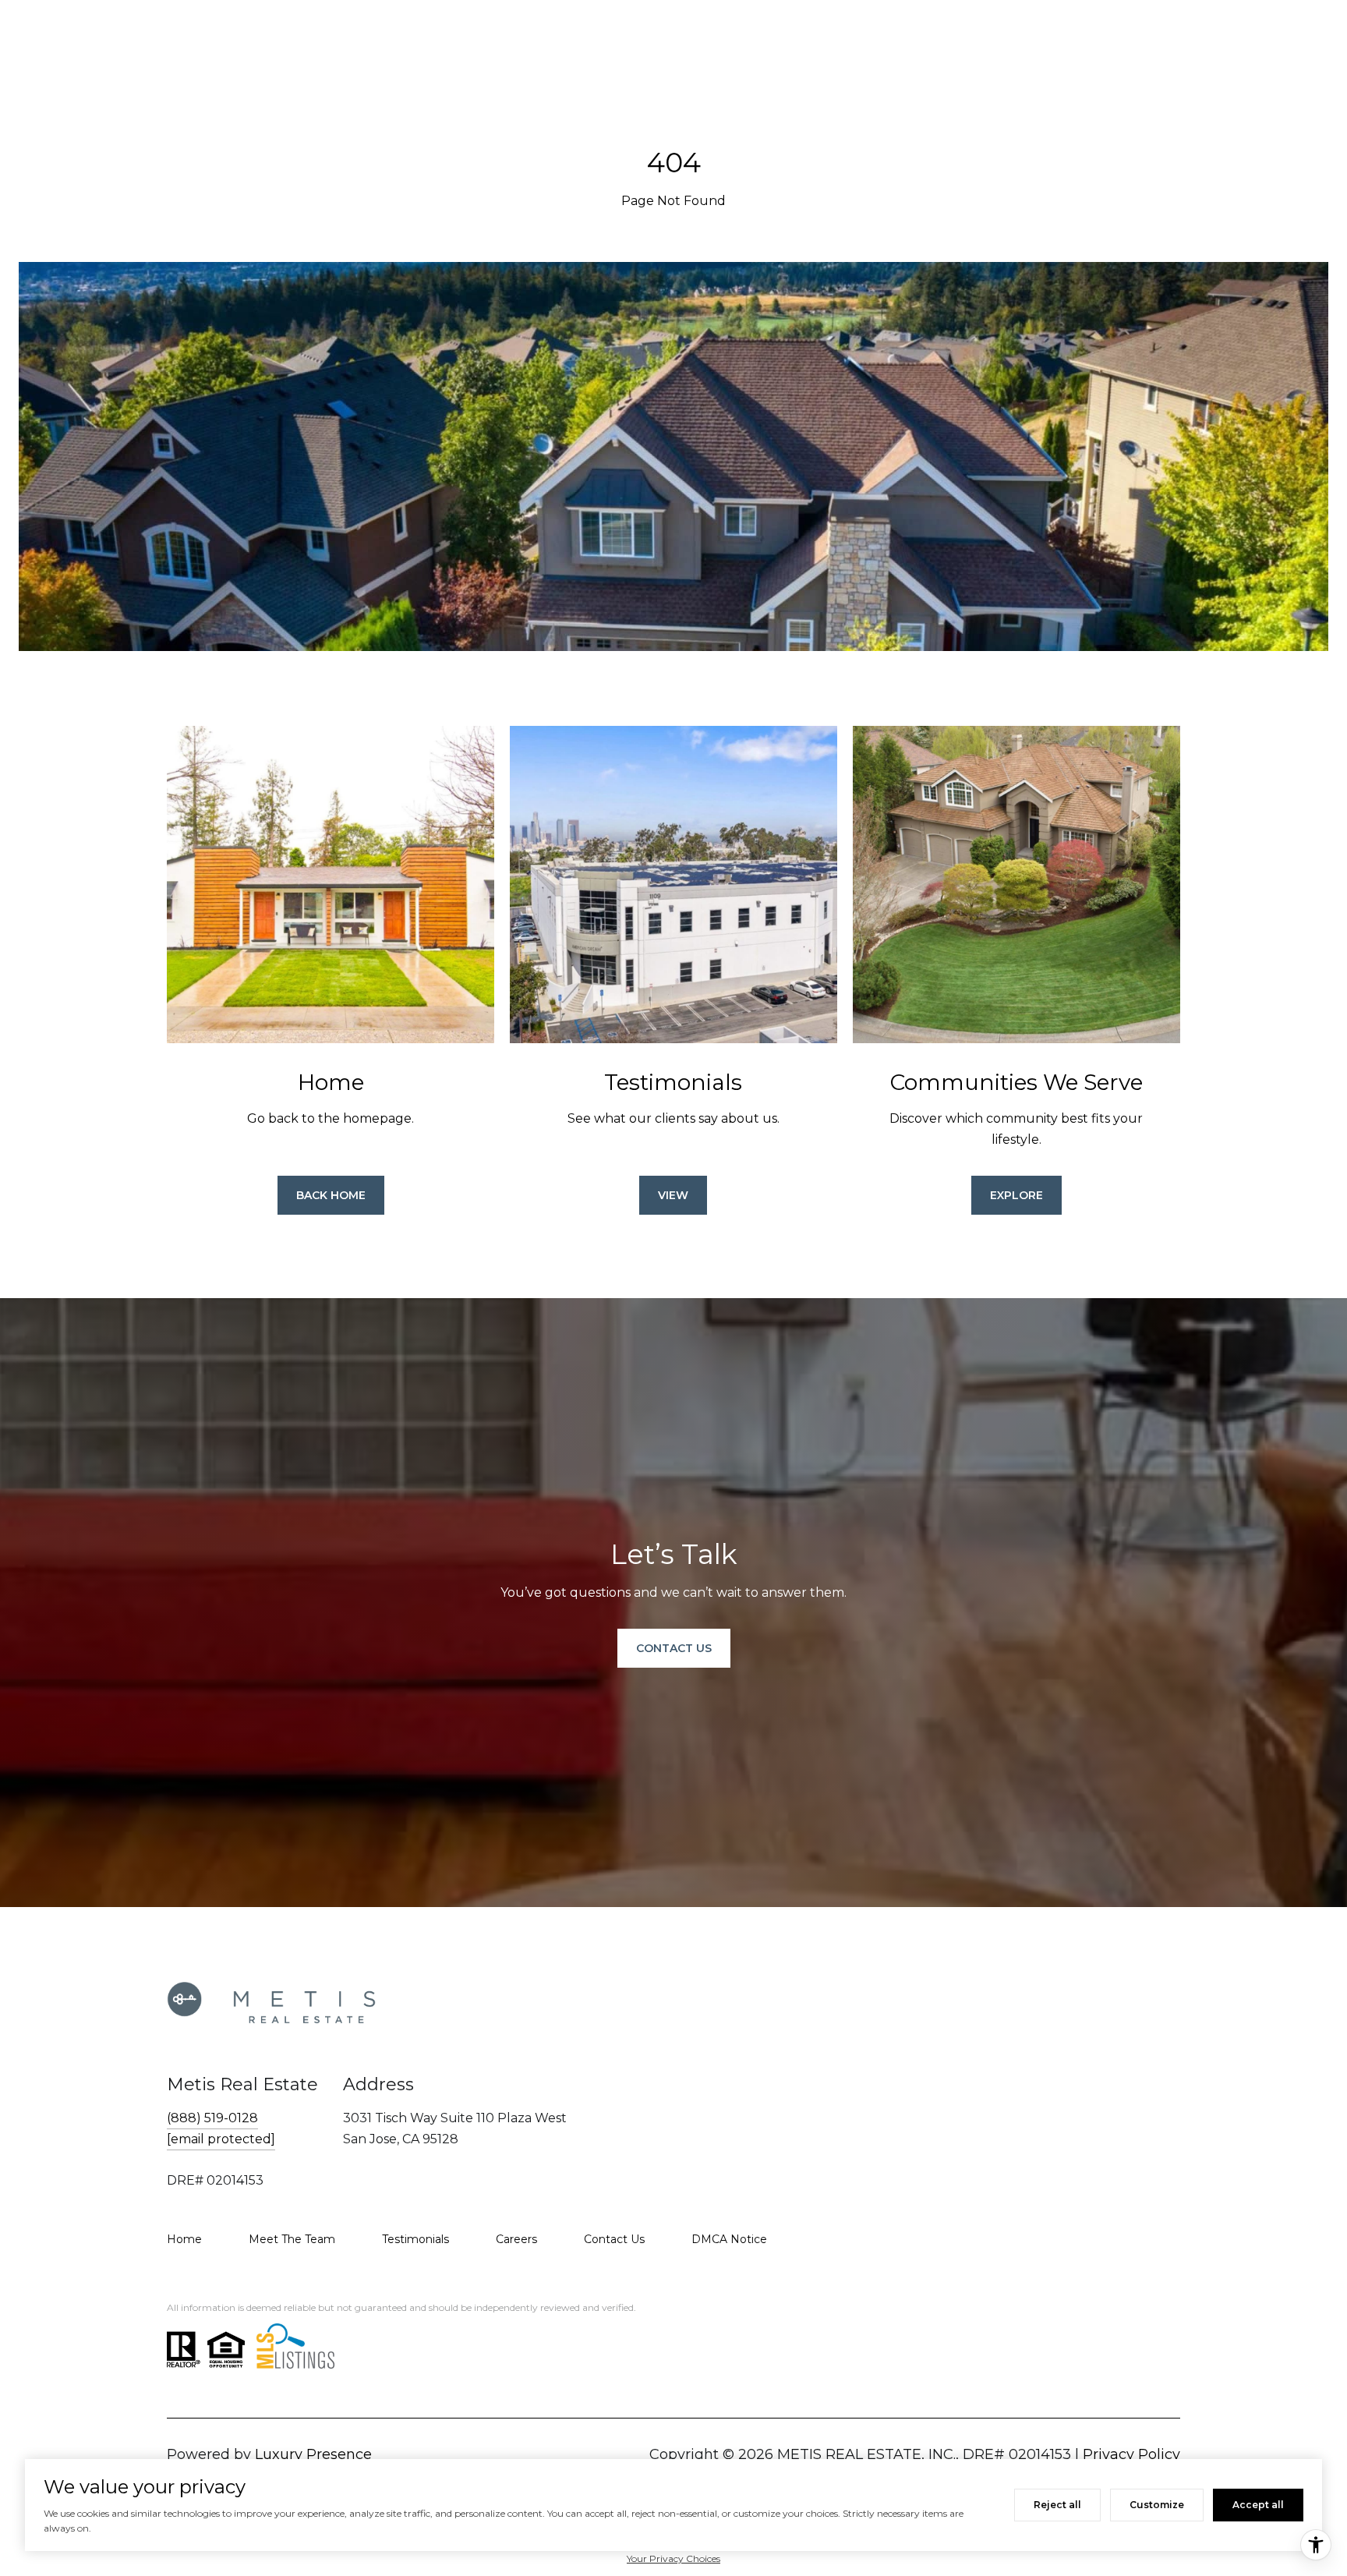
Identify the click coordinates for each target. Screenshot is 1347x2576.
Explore (1016, 1195)
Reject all (1057, 2505)
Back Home (331, 1195)
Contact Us (614, 2239)
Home (184, 2239)
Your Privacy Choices (673, 2558)
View (673, 1195)
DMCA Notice (729, 2239)
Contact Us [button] (674, 1648)
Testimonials (415, 2239)
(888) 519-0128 (212, 2118)
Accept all (1258, 2505)
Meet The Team (292, 2239)
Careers (516, 2239)
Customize (1157, 2505)
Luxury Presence (313, 2454)
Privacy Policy (1131, 2454)
